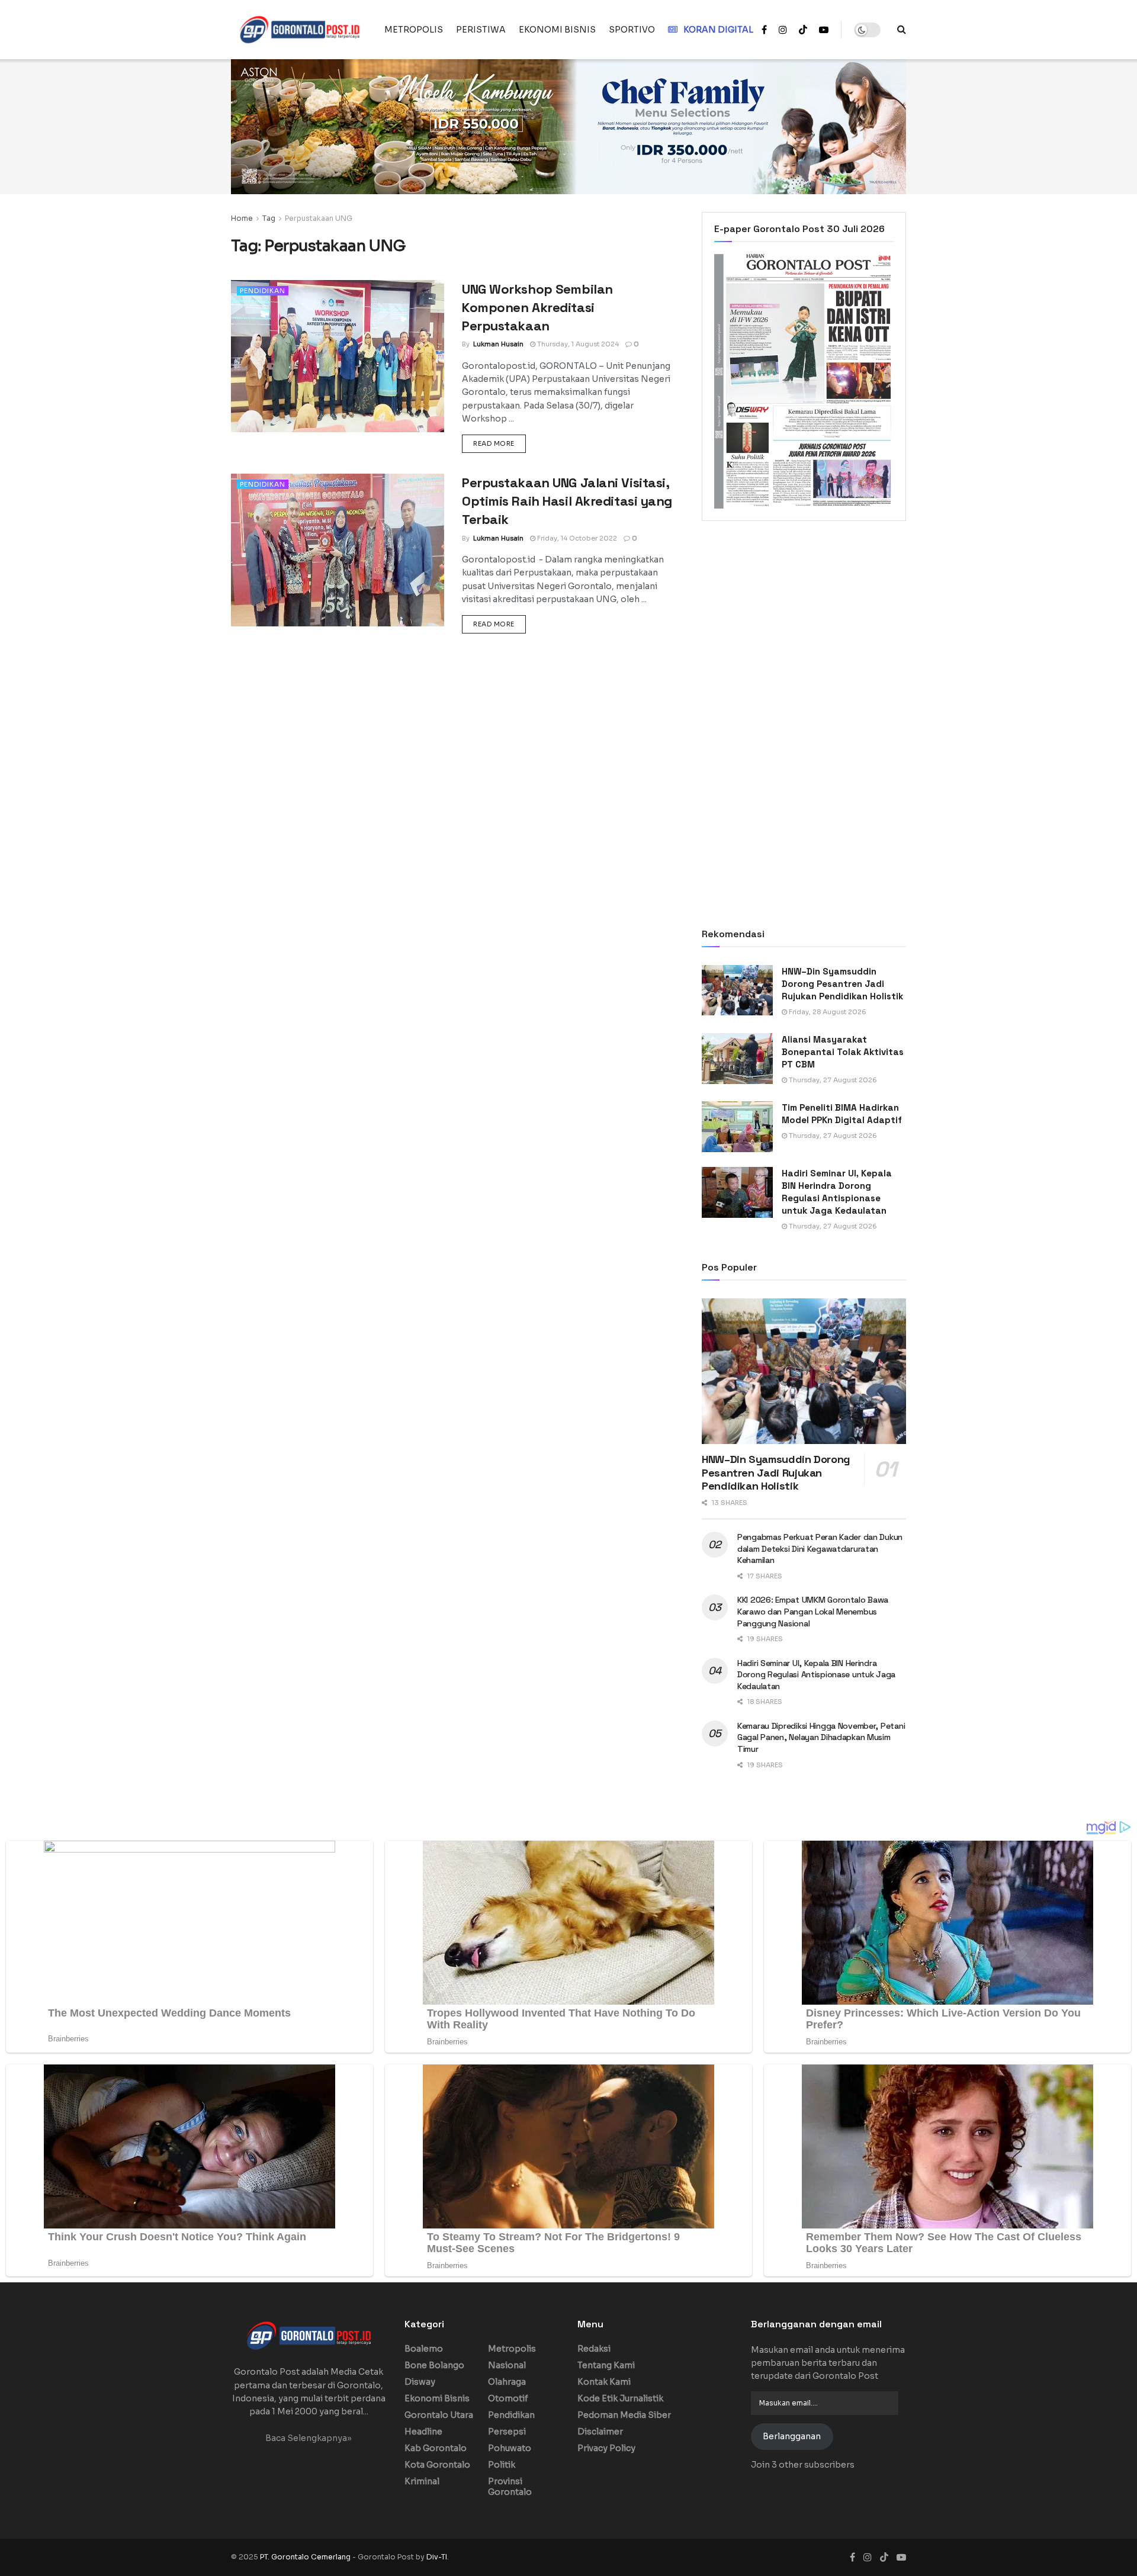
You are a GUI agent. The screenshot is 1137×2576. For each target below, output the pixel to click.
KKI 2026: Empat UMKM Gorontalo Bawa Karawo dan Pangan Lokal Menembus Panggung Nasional (813, 1611)
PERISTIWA (481, 30)
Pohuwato (510, 2448)
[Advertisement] (804, 628)
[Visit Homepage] (299, 30)
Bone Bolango (434, 2365)
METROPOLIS (414, 30)
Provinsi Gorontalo (510, 2487)
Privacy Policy (606, 2448)
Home (242, 218)
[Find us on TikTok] (803, 30)
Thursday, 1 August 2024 (577, 344)
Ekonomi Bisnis (437, 2398)
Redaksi (594, 2349)
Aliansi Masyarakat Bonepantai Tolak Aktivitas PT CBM (843, 1052)
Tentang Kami (606, 2365)
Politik (502, 2465)
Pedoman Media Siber (624, 2415)
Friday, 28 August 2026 (827, 1012)
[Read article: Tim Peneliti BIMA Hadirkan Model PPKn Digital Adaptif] (737, 1127)
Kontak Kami (604, 2382)
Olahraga (507, 2382)
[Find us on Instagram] (783, 30)
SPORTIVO (632, 30)
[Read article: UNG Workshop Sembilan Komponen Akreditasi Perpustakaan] (338, 356)
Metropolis (512, 2349)
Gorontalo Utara (439, 2415)
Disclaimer (600, 2432)
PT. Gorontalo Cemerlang (306, 2557)
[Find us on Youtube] (824, 30)
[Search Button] (902, 30)
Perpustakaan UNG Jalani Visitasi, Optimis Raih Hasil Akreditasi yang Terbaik (567, 501)
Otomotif (508, 2398)
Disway (420, 2382)
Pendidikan (263, 291)
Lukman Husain (498, 344)
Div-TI (437, 2557)
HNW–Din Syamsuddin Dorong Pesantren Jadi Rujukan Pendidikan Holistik (842, 984)
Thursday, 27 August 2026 (832, 1080)
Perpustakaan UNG (319, 218)
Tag (269, 218)
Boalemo (424, 2349)
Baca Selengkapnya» (309, 2438)
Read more (500, 443)
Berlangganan (792, 2436)
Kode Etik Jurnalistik (620, 2398)
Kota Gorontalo (437, 2465)
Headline (423, 2432)
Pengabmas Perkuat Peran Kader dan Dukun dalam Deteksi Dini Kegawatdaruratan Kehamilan (820, 1549)
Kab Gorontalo (436, 2448)
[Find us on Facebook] (764, 30)
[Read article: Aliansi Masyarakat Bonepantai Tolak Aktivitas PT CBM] (737, 1059)
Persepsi (507, 2432)
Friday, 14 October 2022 (576, 538)
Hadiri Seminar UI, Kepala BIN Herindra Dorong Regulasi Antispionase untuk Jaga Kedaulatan (816, 1675)
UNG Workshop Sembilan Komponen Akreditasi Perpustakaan (537, 307)
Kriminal (422, 2481)
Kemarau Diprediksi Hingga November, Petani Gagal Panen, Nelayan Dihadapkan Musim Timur (821, 1737)
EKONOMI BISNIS (557, 30)
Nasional (507, 2365)
